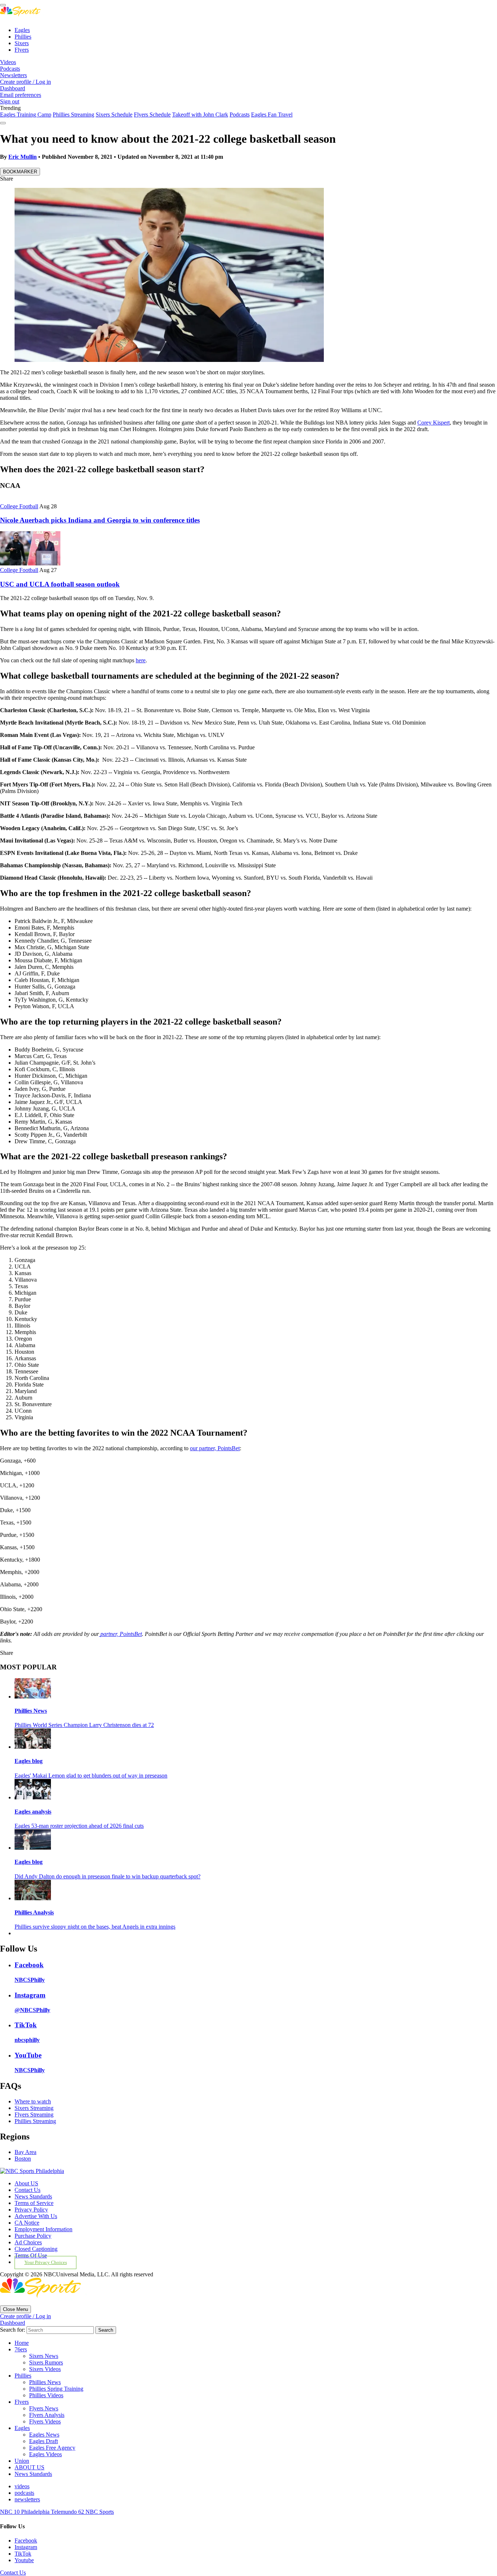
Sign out (10, 101)
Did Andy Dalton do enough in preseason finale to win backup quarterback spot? (108, 1876)
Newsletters (13, 75)
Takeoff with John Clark (200, 115)
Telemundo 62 (68, 2512)
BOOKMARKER (20, 172)
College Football (19, 506)
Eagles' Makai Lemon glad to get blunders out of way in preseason (91, 1776)
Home (22, 2343)
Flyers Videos (45, 2421)
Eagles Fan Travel (272, 115)
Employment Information (43, 2229)
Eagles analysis (33, 1812)
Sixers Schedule (114, 115)
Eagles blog (29, 1761)
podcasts (24, 2493)
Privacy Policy (31, 2210)
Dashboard (13, 88)
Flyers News (44, 2408)
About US (26, 2183)
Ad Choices (28, 2242)
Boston (23, 2159)
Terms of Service (34, 2203)
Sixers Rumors (46, 2362)
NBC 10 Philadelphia (25, 2512)
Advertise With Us (36, 2216)
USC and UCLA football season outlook (60, 584)
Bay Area (25, 2152)
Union (22, 2461)
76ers (21, 2349)
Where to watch (33, 2101)
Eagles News (44, 2435)
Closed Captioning (36, 2249)
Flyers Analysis (47, 2415)
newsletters (27, 2499)
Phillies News (31, 1711)
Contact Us (27, 2190)
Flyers (22, 50)
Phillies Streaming (73, 115)
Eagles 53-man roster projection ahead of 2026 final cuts (79, 1826)
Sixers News (44, 2356)
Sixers (22, 43)
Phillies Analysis (34, 1912)
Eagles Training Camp (26, 115)
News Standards (33, 2196)
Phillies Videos (46, 2395)
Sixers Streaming (34, 2108)
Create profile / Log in (25, 82)
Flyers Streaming (34, 2115)
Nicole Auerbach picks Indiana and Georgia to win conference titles (100, 520)
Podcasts (10, 69)
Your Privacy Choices (46, 2263)
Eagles (22, 30)
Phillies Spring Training (56, 2389)
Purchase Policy (33, 2236)
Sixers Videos (45, 2369)
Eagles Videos (45, 2454)
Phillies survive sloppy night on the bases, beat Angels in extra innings (95, 1927)
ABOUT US (29, 2467)
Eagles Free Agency (52, 2448)
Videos (8, 62)
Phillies (23, 37)
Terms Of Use (31, 2255)
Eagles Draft (43, 2441)
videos (22, 2486)
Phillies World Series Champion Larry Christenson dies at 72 (84, 1725)
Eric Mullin (23, 157)
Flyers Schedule (152, 115)
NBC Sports (100, 2512)
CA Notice (27, 2223)
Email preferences (21, 95)
